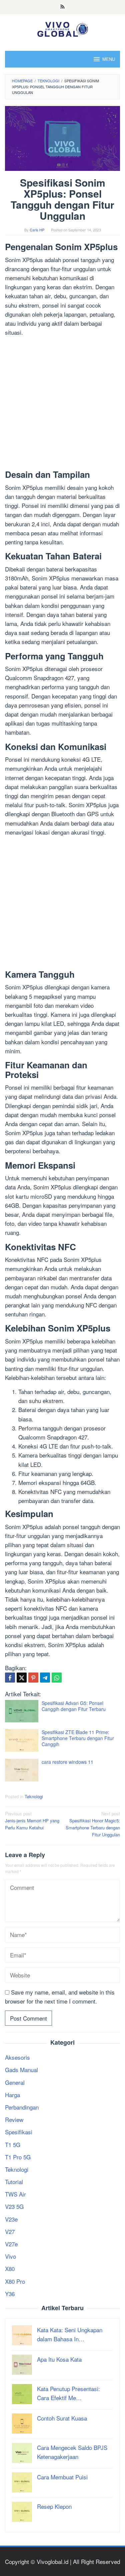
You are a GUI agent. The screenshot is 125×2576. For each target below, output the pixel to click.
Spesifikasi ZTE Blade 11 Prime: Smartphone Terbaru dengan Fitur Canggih (78, 1738)
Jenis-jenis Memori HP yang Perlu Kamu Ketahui (32, 1820)
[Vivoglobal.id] (62, 28)
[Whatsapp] (57, 1678)
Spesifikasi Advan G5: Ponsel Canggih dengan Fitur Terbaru (74, 1706)
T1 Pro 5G (18, 2157)
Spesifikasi (19, 2132)
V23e (11, 2219)
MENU (109, 59)
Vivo (10, 2256)
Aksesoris (17, 2057)
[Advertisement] (62, 404)
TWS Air (15, 2194)
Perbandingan (22, 2107)
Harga (12, 2095)
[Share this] (10, 1678)
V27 (10, 2231)
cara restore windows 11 (67, 1762)
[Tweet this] (22, 1678)
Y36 (10, 2294)
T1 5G (13, 2144)
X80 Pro (15, 2281)
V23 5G (14, 2206)
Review (14, 2119)
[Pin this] (33, 1678)
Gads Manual (21, 2070)
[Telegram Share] (45, 1678)
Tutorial (14, 2182)
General (15, 2082)
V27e (11, 2244)
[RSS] (62, 7)
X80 (10, 2269)
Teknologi (34, 1796)
